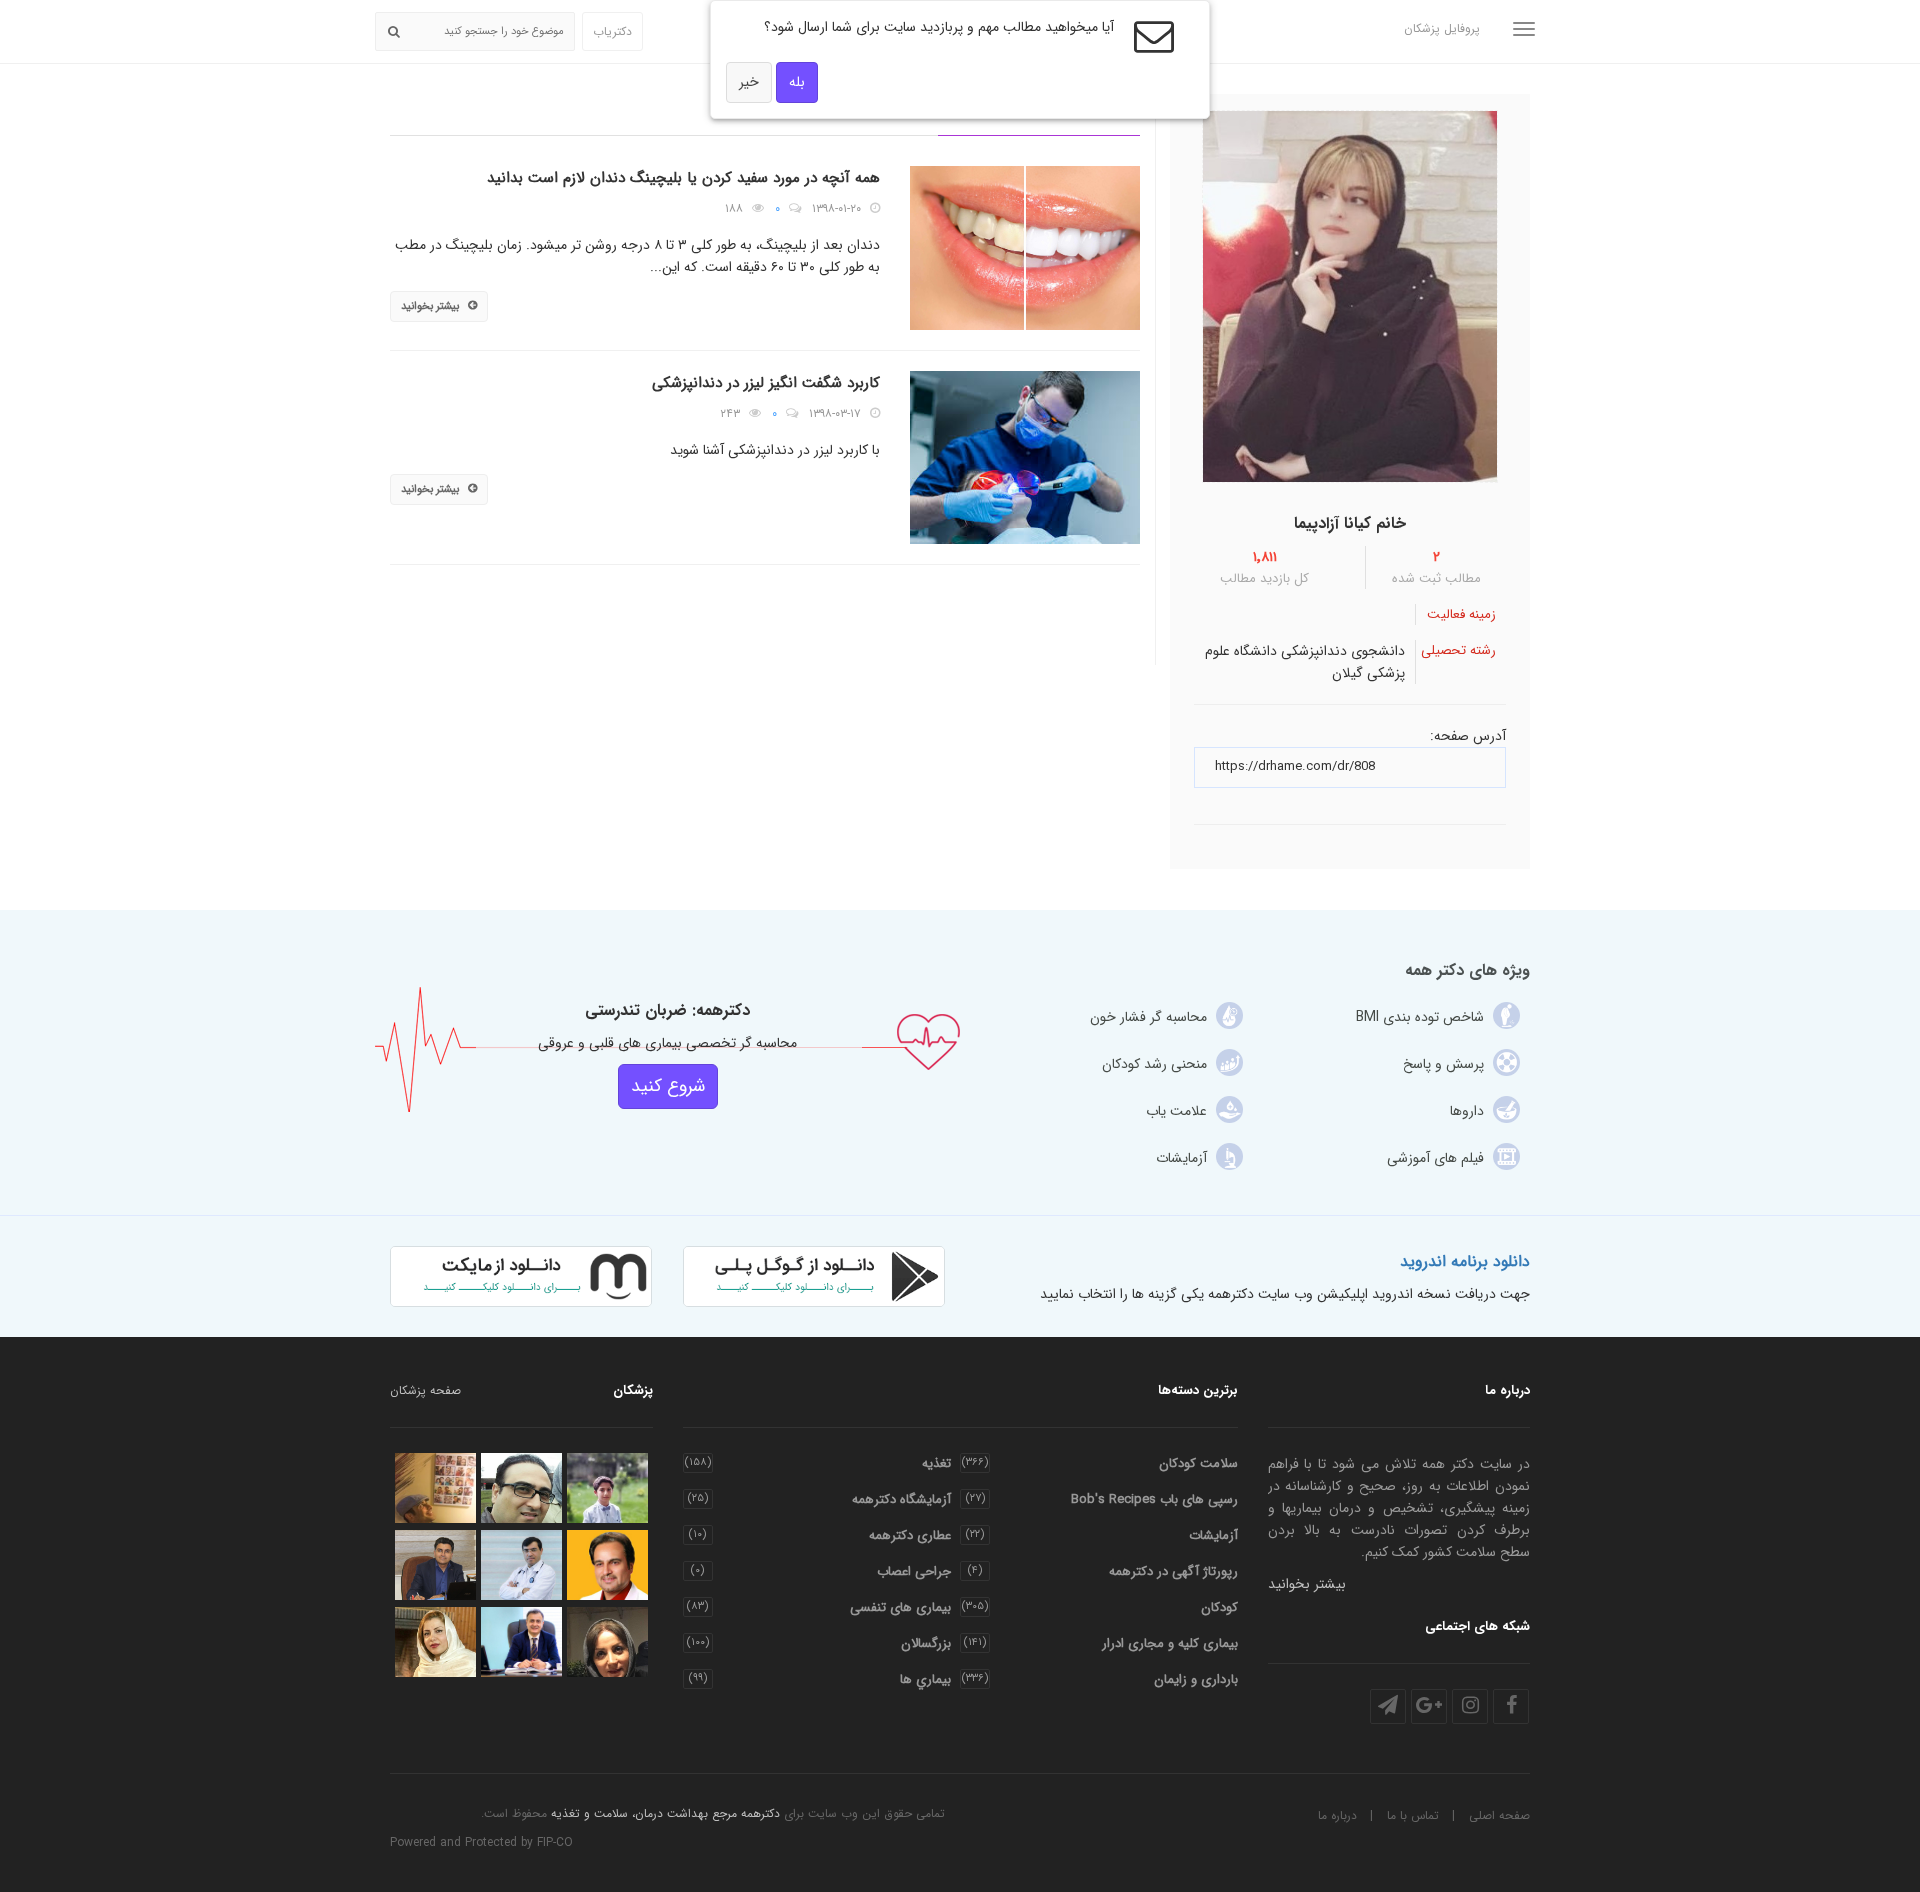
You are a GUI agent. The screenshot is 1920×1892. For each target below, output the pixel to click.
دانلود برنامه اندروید (1465, 1261)
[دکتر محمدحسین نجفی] (521, 1565)
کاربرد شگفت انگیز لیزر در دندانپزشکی (766, 383)
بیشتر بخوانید (430, 306)
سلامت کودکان (1198, 1463)
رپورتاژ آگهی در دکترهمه (1173, 1571)
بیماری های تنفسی (900, 1607)
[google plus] (1429, 1706)
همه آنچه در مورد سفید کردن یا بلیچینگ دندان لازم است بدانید (683, 178)
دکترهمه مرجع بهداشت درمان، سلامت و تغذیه (665, 1813)
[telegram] (1388, 1706)
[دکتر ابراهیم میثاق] (607, 1565)
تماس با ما (1413, 1815)
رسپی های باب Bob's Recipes (1154, 1499)
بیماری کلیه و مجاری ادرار (1170, 1643)
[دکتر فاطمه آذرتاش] (435, 1642)
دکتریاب (612, 31)
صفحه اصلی (1499, 1815)
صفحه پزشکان (425, 1390)
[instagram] (1470, 1706)
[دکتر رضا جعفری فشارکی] (521, 1642)
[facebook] (1511, 1706)
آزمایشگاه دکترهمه (901, 1499)
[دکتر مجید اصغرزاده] (521, 1488)
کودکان (1219, 1607)
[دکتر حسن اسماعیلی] (435, 1565)
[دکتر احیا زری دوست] (607, 1642)
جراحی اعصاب (914, 1571)
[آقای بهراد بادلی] (607, 1488)
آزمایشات (1213, 1535)
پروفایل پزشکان (1442, 28)
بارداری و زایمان (1196, 1679)
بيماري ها (925, 1679)
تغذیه (936, 1463)
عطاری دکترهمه (910, 1535)
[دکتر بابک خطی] (435, 1488)
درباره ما (1337, 1815)
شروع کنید (668, 1086)
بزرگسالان (926, 1643)
